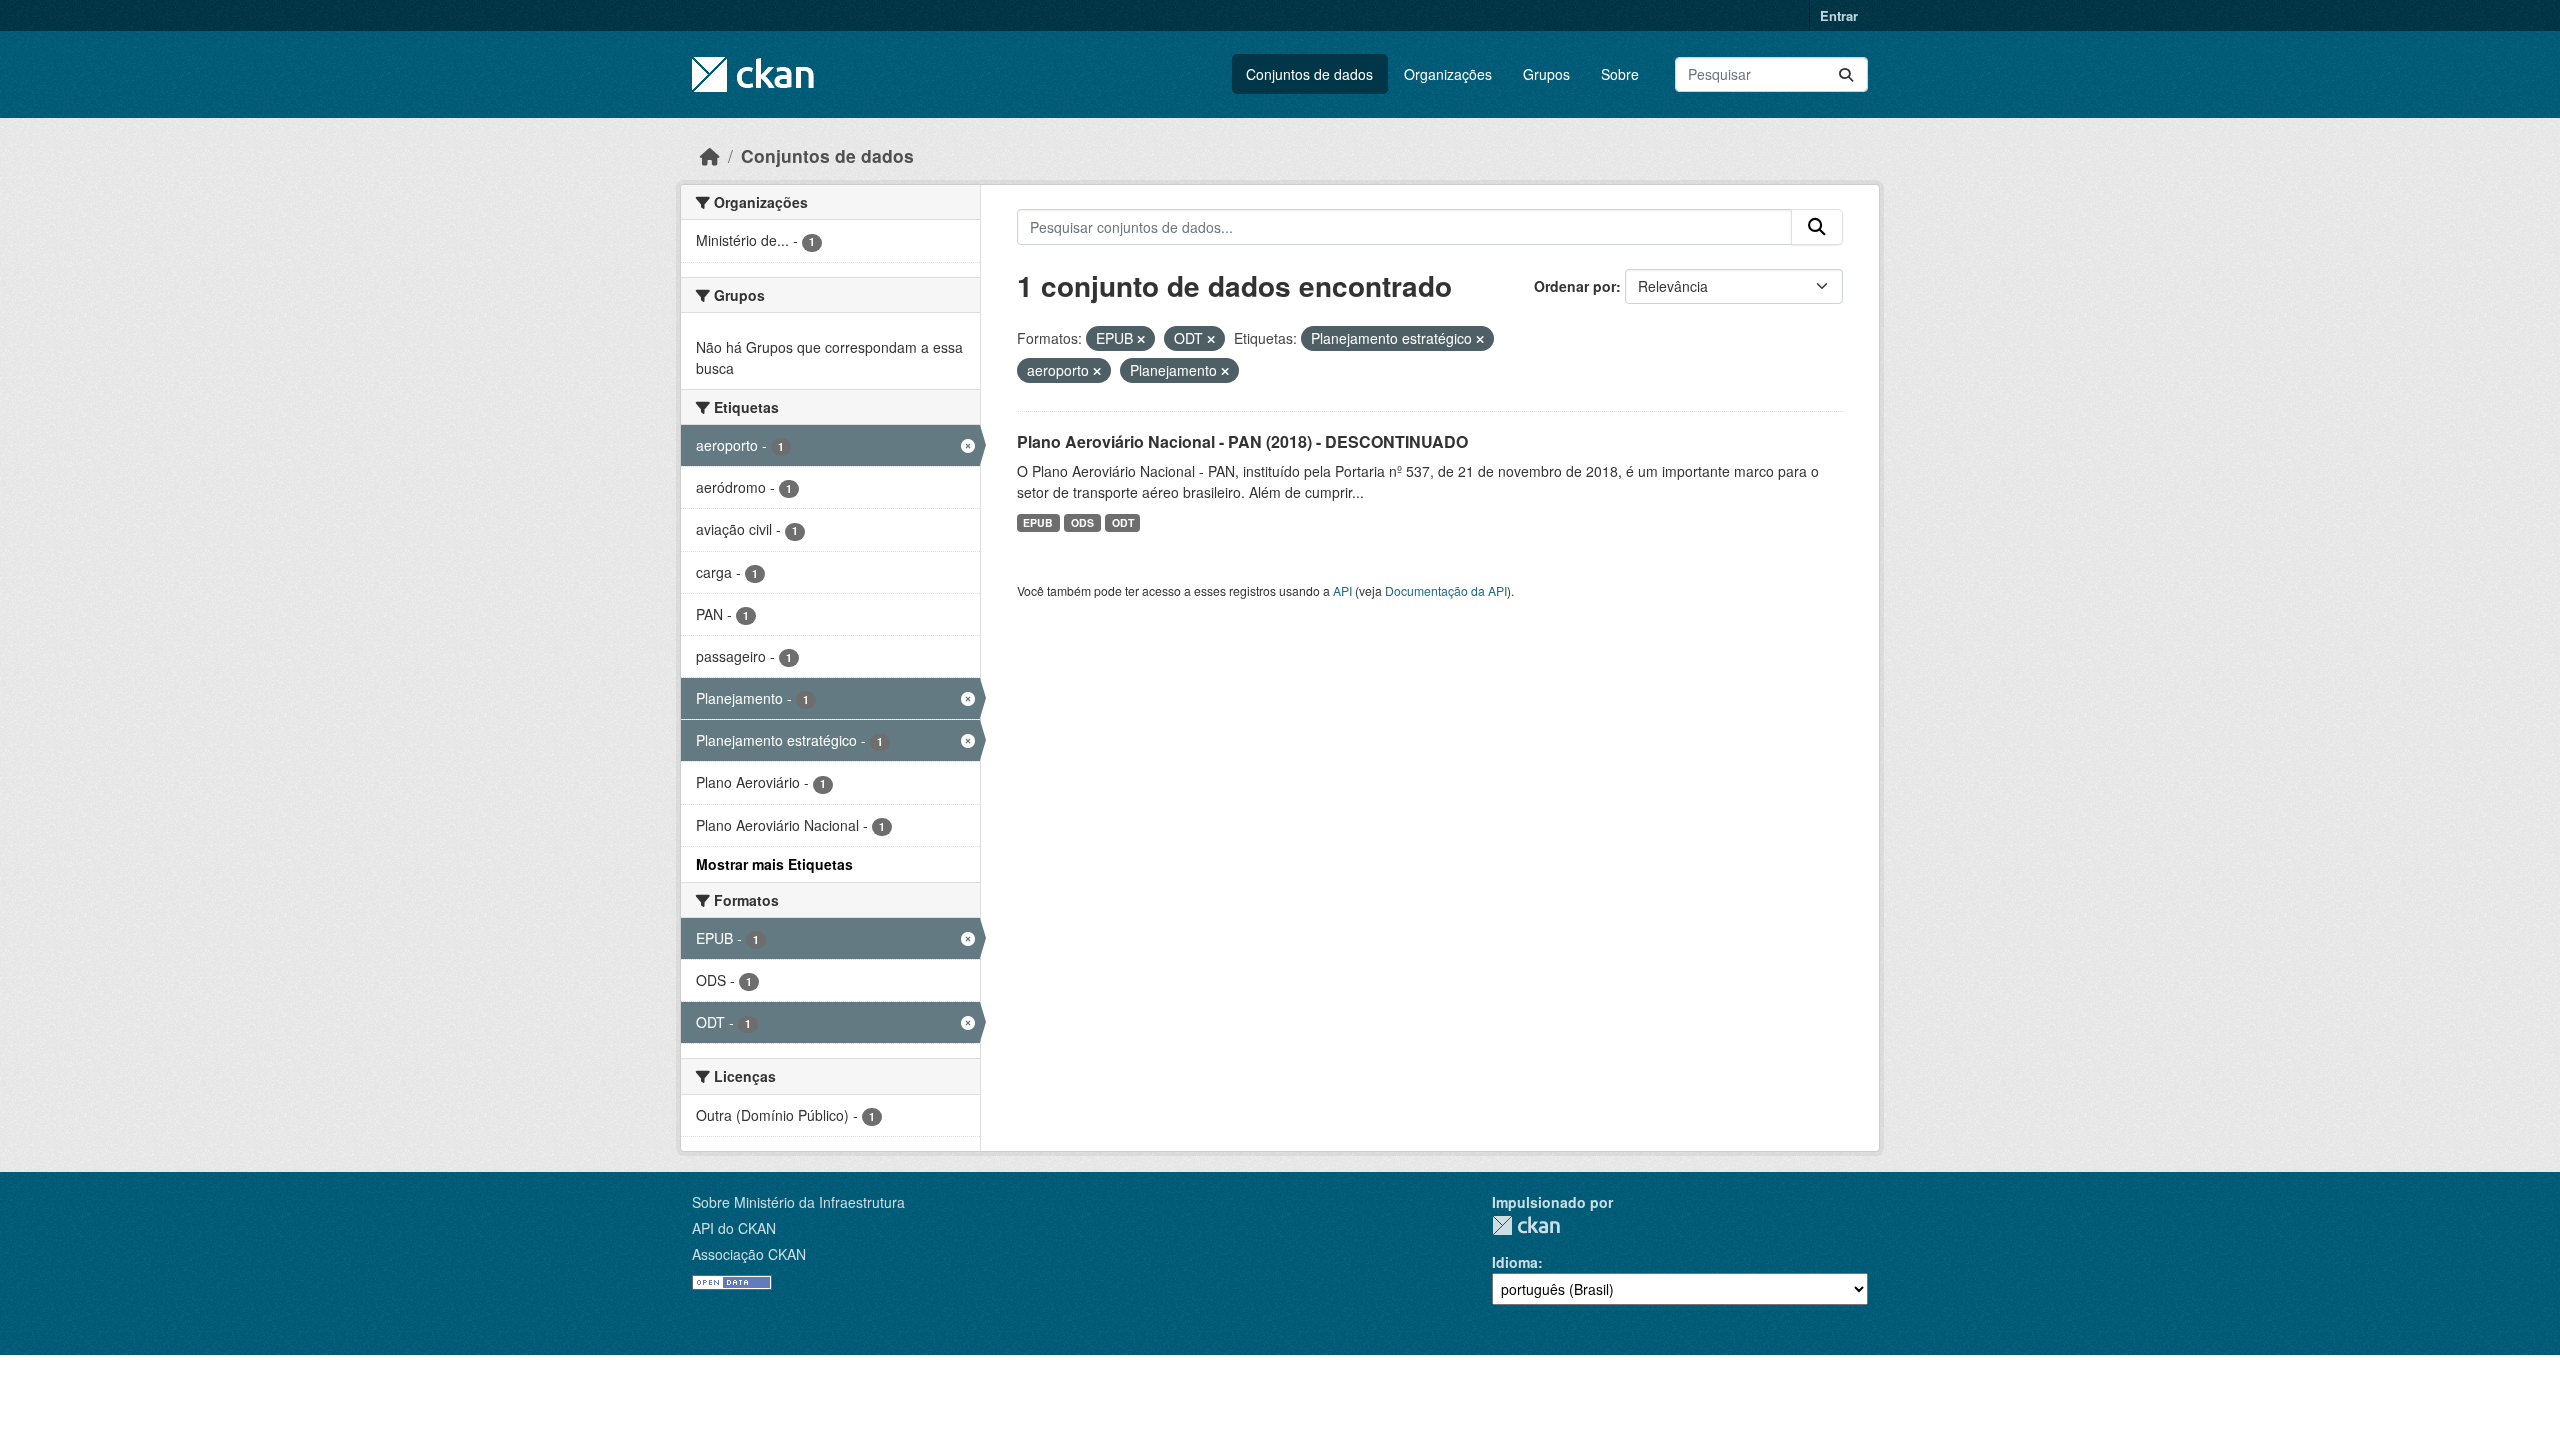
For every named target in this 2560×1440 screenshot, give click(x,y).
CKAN (1526, 1225)
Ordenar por (1575, 286)
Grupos (1546, 74)
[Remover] (1141, 339)
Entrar (1839, 15)
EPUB (1038, 522)
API (1342, 590)
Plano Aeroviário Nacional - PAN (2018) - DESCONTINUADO (1242, 441)
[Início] (710, 155)
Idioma (1515, 1262)
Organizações (1448, 74)
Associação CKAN (749, 1254)
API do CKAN (734, 1228)
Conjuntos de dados (1309, 74)
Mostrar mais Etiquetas (774, 864)
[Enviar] (1846, 74)
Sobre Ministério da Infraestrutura (798, 1202)
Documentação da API (1446, 590)
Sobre (1620, 74)
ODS (1082, 522)
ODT (1123, 522)
